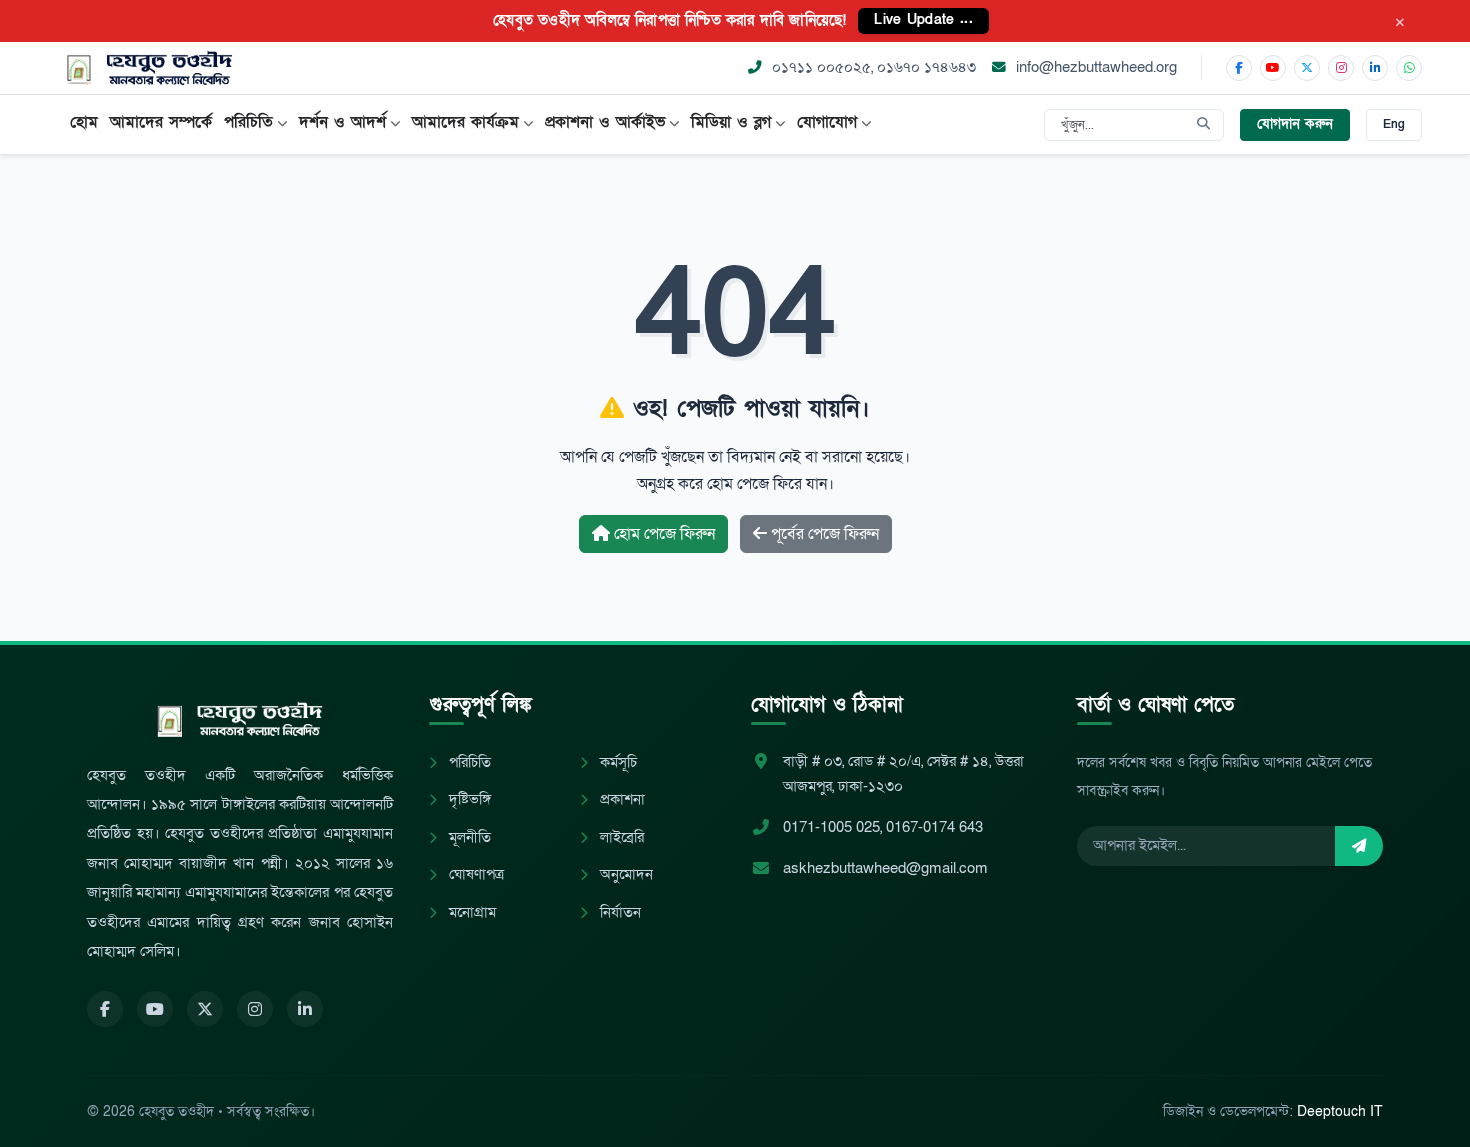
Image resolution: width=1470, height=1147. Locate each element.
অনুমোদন (624, 874)
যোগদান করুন (1295, 124)
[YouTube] (1273, 68)
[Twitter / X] (1307, 68)
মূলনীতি (468, 837)
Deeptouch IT (1340, 1111)
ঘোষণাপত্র (474, 874)
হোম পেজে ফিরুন (662, 534)
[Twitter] (205, 1009)
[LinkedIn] (1375, 68)
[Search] (1203, 125)
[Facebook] (1239, 68)
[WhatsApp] (1409, 68)
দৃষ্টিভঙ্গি (468, 799)
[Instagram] (1341, 68)
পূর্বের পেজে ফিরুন (823, 534)
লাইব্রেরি (620, 837)
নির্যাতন (618, 912)
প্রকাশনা (620, 799)
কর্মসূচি (616, 762)
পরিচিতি (468, 762)
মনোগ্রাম (470, 912)
